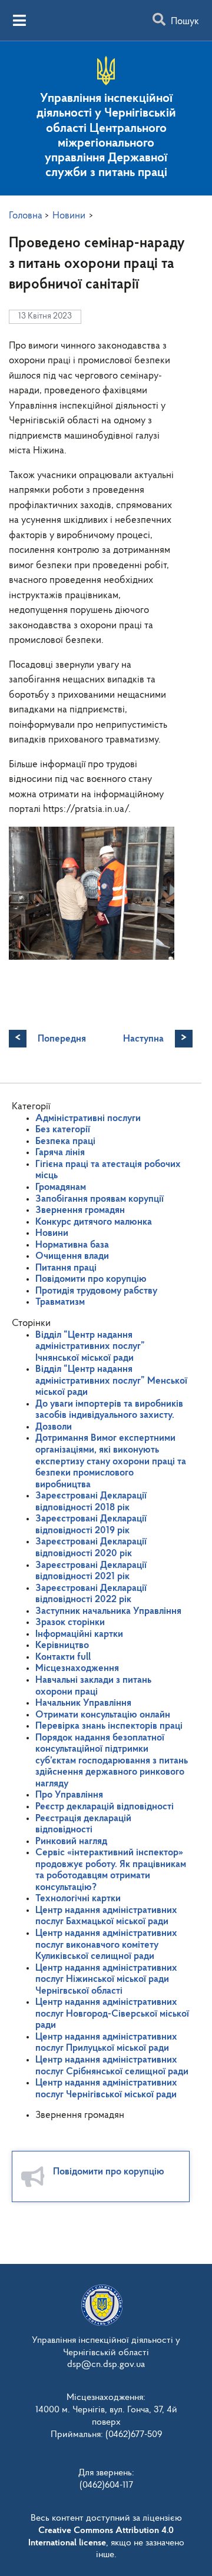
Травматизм (60, 1302)
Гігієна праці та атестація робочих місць (108, 1170)
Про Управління (69, 1795)
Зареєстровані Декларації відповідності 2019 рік (91, 1525)
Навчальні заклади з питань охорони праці (93, 1686)
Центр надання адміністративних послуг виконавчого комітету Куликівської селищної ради (106, 1945)
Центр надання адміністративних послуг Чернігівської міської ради (106, 2089)
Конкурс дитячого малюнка (94, 1222)
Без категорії (63, 1130)
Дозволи (54, 1427)
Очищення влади (72, 1256)
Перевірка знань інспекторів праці (109, 1726)
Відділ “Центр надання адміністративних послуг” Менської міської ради (111, 1381)
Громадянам (61, 1187)
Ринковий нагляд (71, 1841)
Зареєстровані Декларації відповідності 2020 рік (91, 1548)
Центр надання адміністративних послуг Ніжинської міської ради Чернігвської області (106, 1980)
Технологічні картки (78, 1899)
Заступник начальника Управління (108, 1611)
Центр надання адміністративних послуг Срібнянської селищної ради (112, 2066)
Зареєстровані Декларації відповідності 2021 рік (91, 1571)
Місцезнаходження (77, 1668)
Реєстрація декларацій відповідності (83, 1824)
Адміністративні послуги (88, 1118)
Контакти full (63, 1657)
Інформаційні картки (79, 1634)
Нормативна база (72, 1245)
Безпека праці (65, 1141)
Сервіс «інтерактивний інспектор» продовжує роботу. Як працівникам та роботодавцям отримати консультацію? (111, 1870)
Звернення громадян (80, 1210)
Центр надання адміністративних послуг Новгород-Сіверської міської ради (112, 2014)
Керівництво (62, 1645)
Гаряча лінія (60, 1153)
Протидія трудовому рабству (96, 1291)
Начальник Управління (83, 1703)
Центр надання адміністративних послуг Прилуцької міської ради (106, 2043)
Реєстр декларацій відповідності (105, 1807)
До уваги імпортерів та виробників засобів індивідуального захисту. (109, 1410)
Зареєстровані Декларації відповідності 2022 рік (91, 1594)
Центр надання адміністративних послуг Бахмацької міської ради (106, 1916)
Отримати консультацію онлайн (103, 1715)
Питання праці (66, 1268)
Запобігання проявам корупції (100, 1199)
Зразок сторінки (70, 1622)
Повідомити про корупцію (91, 1279)
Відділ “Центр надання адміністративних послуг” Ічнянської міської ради (90, 1347)
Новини (52, 1233)
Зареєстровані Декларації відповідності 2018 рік (91, 1502)
